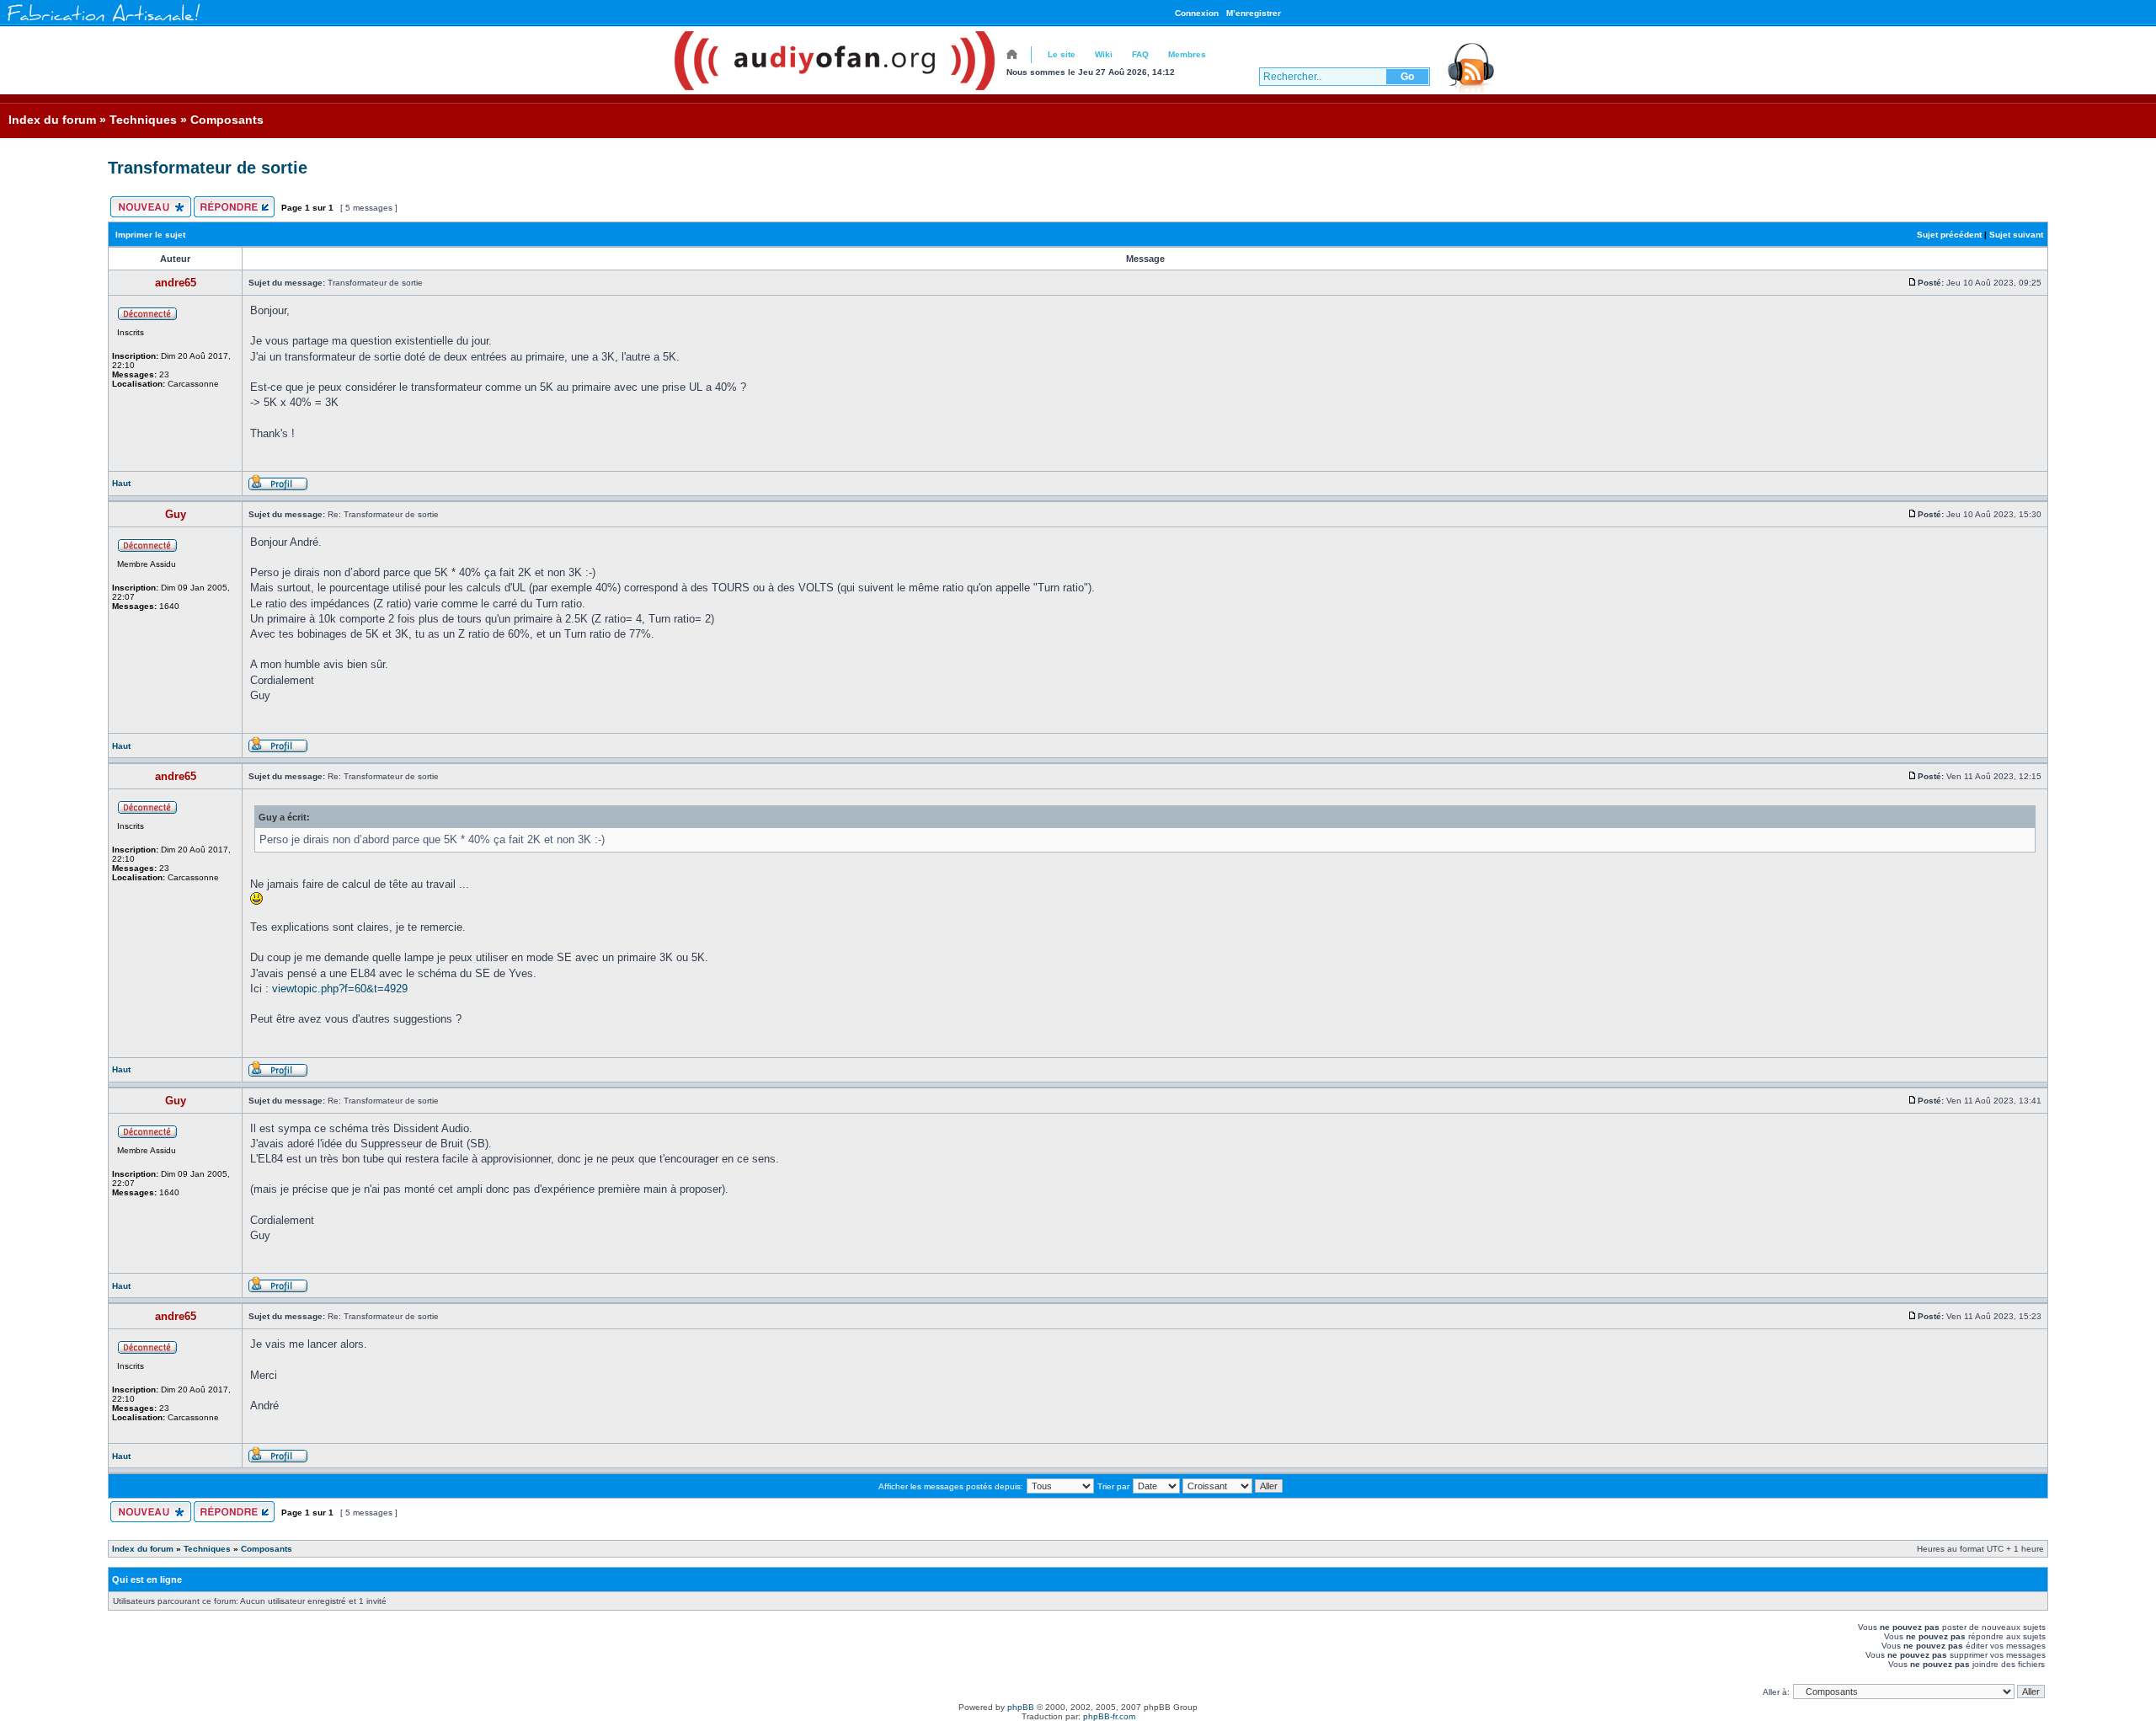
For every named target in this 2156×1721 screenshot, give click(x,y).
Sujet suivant (2016, 235)
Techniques (143, 120)
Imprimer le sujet (150, 235)
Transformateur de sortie (208, 168)
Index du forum (52, 120)
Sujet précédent (1949, 235)
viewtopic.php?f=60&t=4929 (340, 989)
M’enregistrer (1254, 13)
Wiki (1104, 54)
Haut (121, 483)
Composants (227, 120)
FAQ (1140, 54)
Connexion (1197, 13)
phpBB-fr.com (1109, 1716)
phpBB (1021, 1707)
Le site (1062, 54)
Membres (1187, 54)
